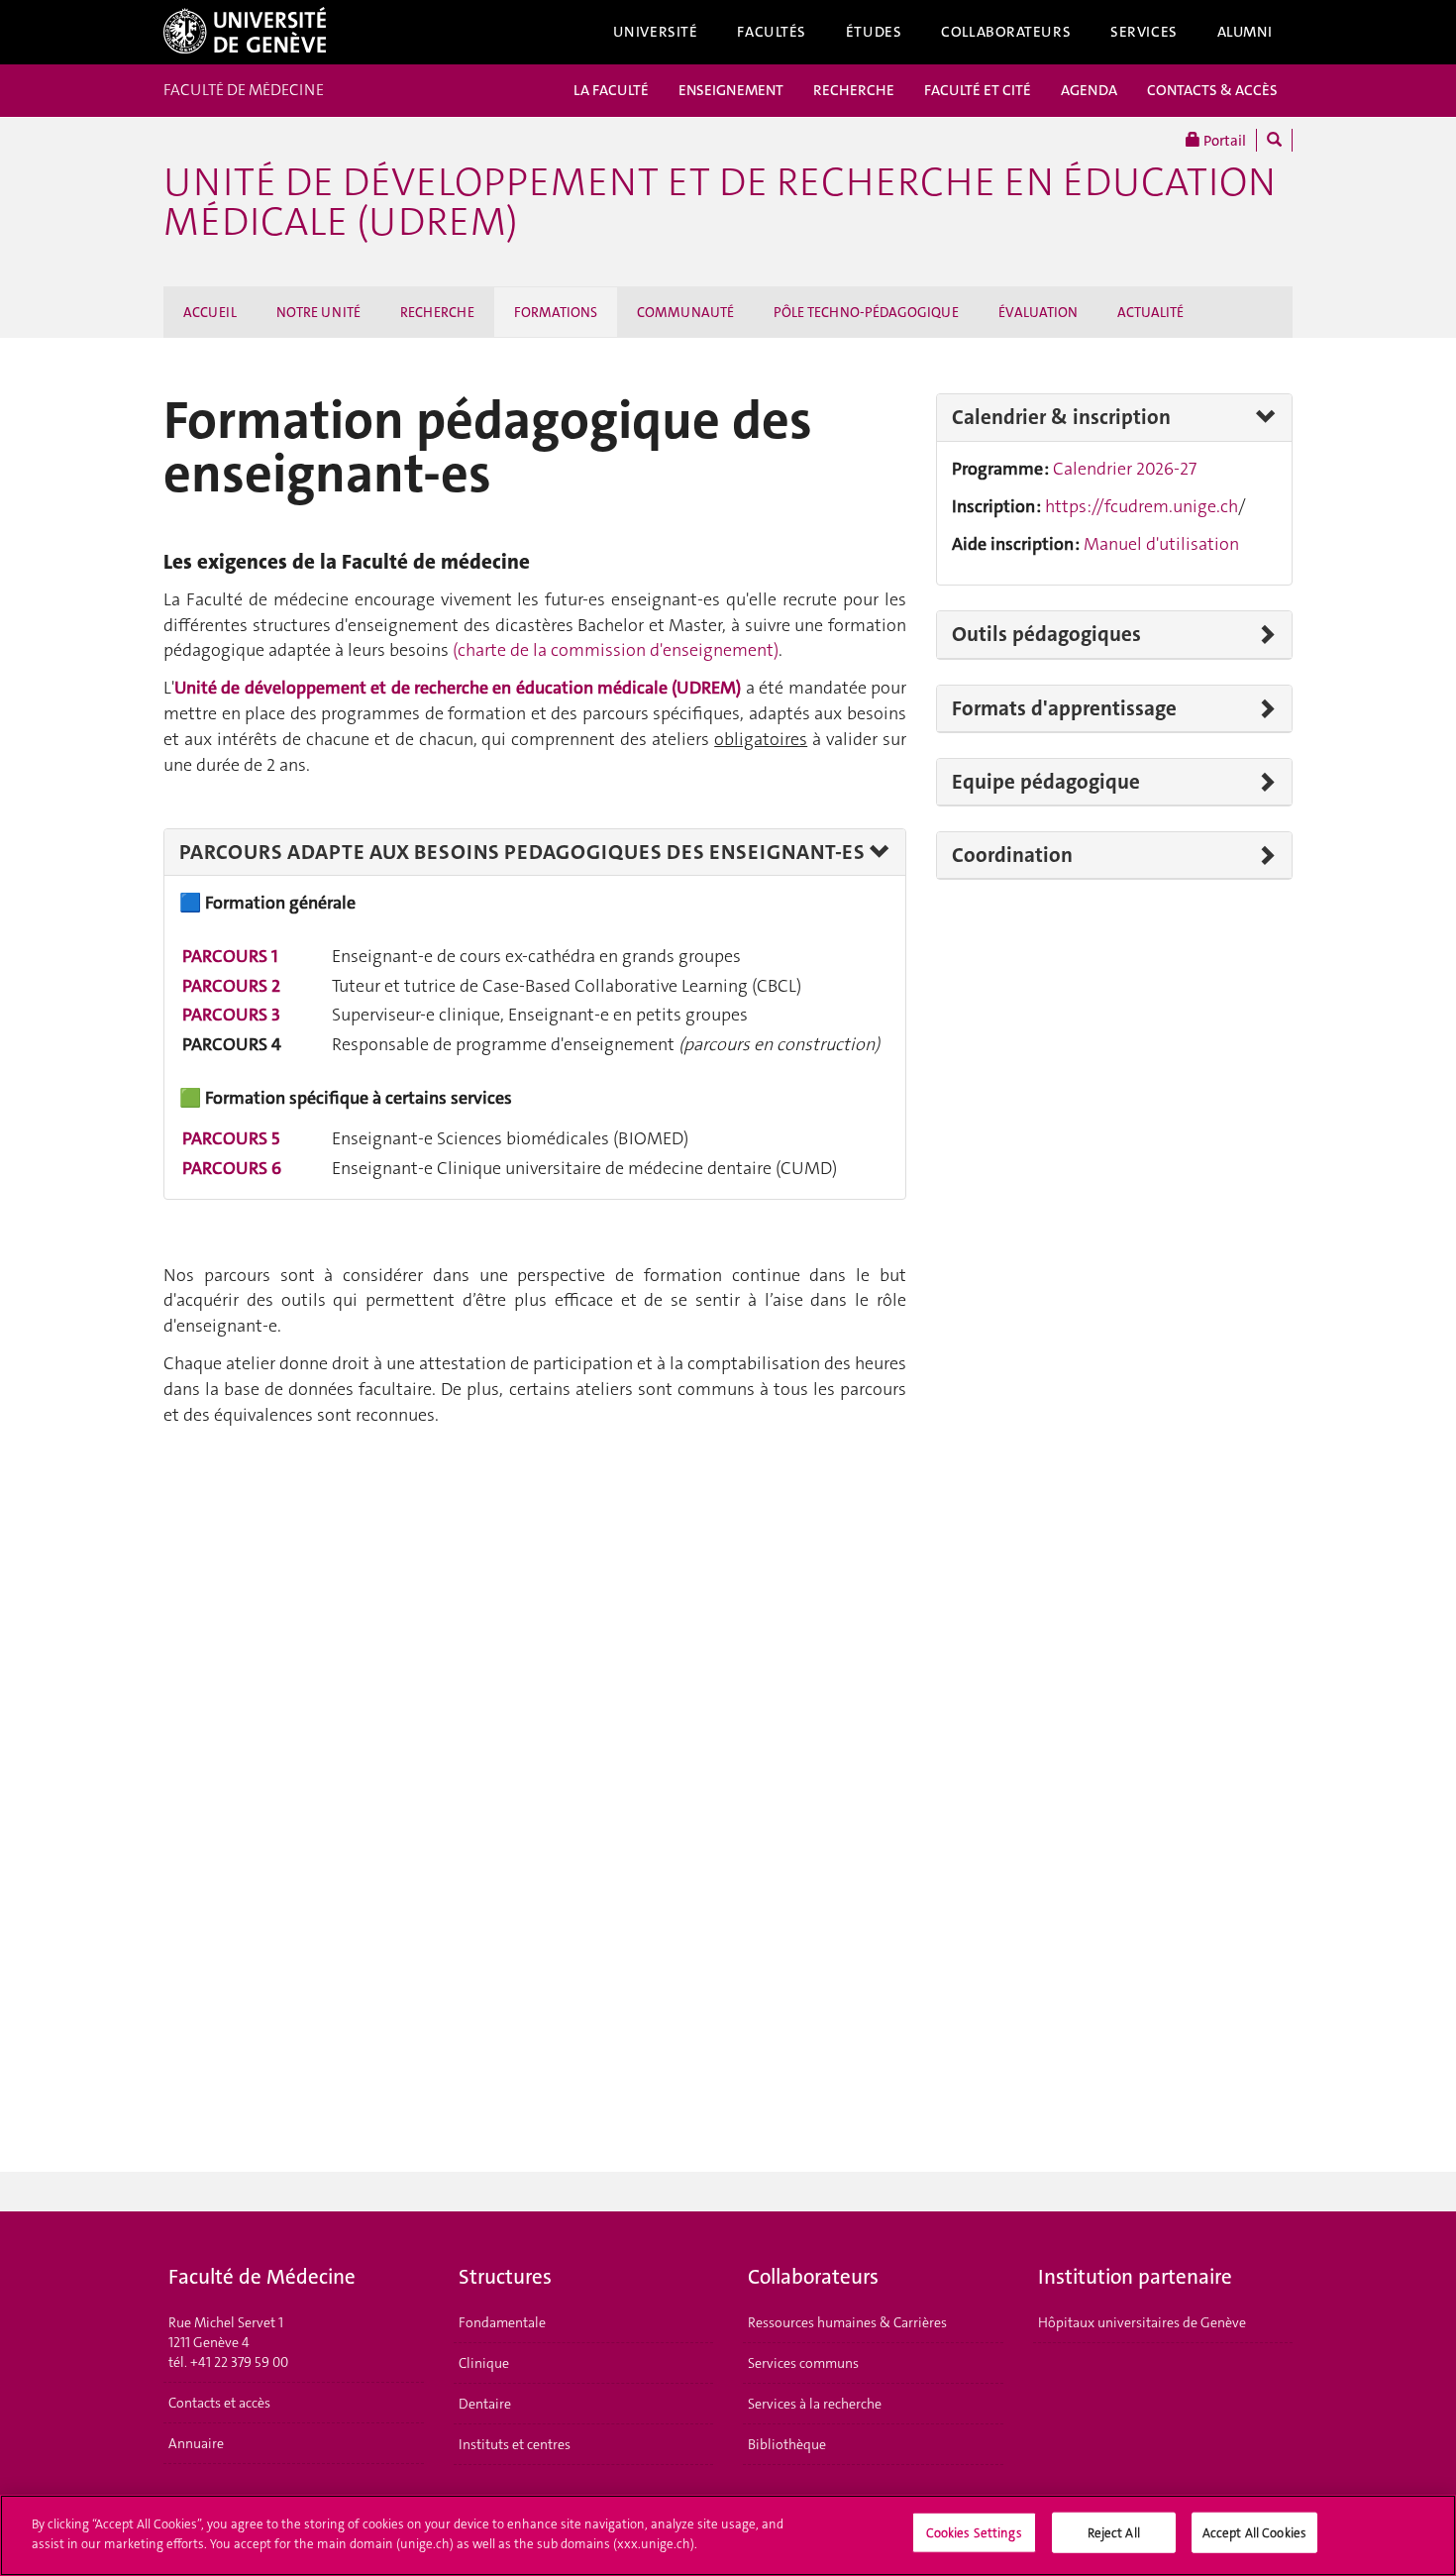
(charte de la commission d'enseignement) (616, 650)
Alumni (1245, 32)
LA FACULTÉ (611, 90)
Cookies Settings (974, 2533)
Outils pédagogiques (1046, 634)
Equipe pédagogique (1046, 782)
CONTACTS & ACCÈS (1212, 90)
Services (1144, 32)
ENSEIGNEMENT (731, 90)
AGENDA (1089, 90)
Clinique (484, 2363)
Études (874, 32)
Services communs (803, 2363)
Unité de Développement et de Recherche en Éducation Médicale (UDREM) (720, 202)
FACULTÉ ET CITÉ (978, 90)
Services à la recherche (815, 2404)
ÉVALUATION (1038, 312)
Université (656, 32)
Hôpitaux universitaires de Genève (1142, 2322)
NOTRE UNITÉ (318, 312)
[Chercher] (1274, 140)
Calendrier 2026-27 (1125, 469)
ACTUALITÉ (1150, 312)
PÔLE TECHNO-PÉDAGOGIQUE (866, 312)
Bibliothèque (787, 2444)
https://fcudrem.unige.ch (1142, 506)
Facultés (772, 32)
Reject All (1114, 2533)
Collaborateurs (1006, 32)
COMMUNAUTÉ (685, 312)
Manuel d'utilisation (1161, 544)
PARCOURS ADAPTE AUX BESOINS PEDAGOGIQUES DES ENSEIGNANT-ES (522, 852)
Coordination (1012, 855)
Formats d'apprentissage (1064, 708)
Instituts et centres (515, 2444)
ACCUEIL (210, 312)
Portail (1223, 141)
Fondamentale (502, 2322)
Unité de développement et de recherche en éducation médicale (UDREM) (458, 688)
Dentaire (485, 2404)
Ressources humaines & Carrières (847, 2322)
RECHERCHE (854, 90)
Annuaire (196, 2443)
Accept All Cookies (1254, 2533)
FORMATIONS (556, 312)
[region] (728, 2535)
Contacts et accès (219, 2403)
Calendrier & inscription (1061, 417)
